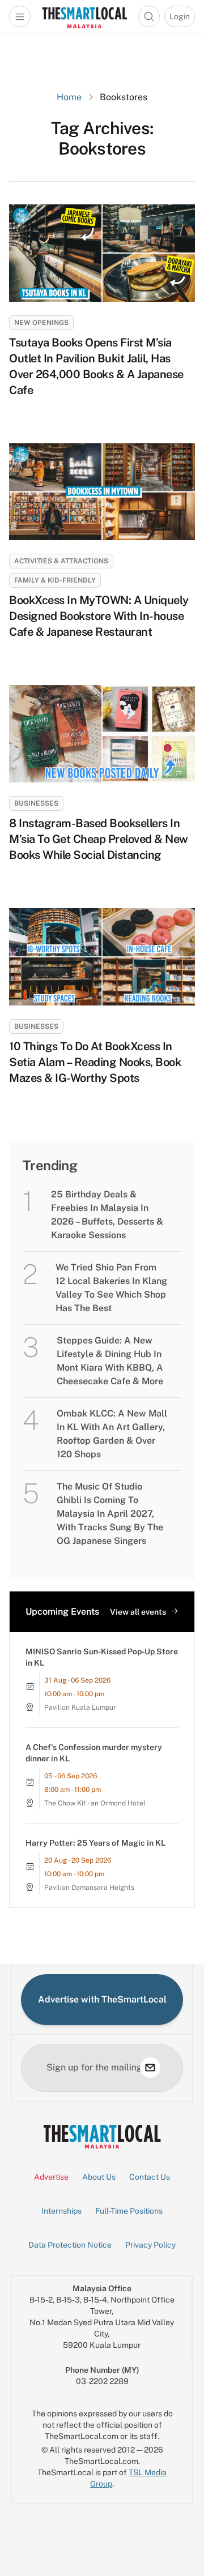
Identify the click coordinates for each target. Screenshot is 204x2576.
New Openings (41, 323)
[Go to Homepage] (84, 16)
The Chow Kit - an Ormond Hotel (95, 1803)
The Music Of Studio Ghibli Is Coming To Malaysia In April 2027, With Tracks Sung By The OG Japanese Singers (110, 1514)
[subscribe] (150, 2068)
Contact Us (150, 2177)
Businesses (36, 803)
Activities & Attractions (61, 561)
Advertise (51, 2177)
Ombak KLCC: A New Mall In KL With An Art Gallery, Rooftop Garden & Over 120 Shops (112, 1434)
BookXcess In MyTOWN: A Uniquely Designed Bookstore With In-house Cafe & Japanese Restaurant (99, 616)
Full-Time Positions (129, 2211)
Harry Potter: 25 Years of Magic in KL (95, 1843)
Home (69, 97)
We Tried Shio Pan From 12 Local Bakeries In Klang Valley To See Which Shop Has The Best (111, 1288)
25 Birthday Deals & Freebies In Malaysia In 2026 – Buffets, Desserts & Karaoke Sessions (107, 1215)
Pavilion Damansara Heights (89, 1888)
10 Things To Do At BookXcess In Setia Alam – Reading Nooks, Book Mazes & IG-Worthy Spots (95, 1062)
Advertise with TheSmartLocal (102, 1999)
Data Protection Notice (70, 2245)
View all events (138, 1612)
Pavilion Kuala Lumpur (80, 1708)
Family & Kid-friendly (55, 580)
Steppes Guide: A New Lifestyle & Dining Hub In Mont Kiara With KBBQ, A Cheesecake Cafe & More (110, 1361)
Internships (61, 2211)
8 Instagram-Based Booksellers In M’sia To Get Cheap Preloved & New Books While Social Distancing (99, 839)
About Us (99, 2177)
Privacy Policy (150, 2245)
